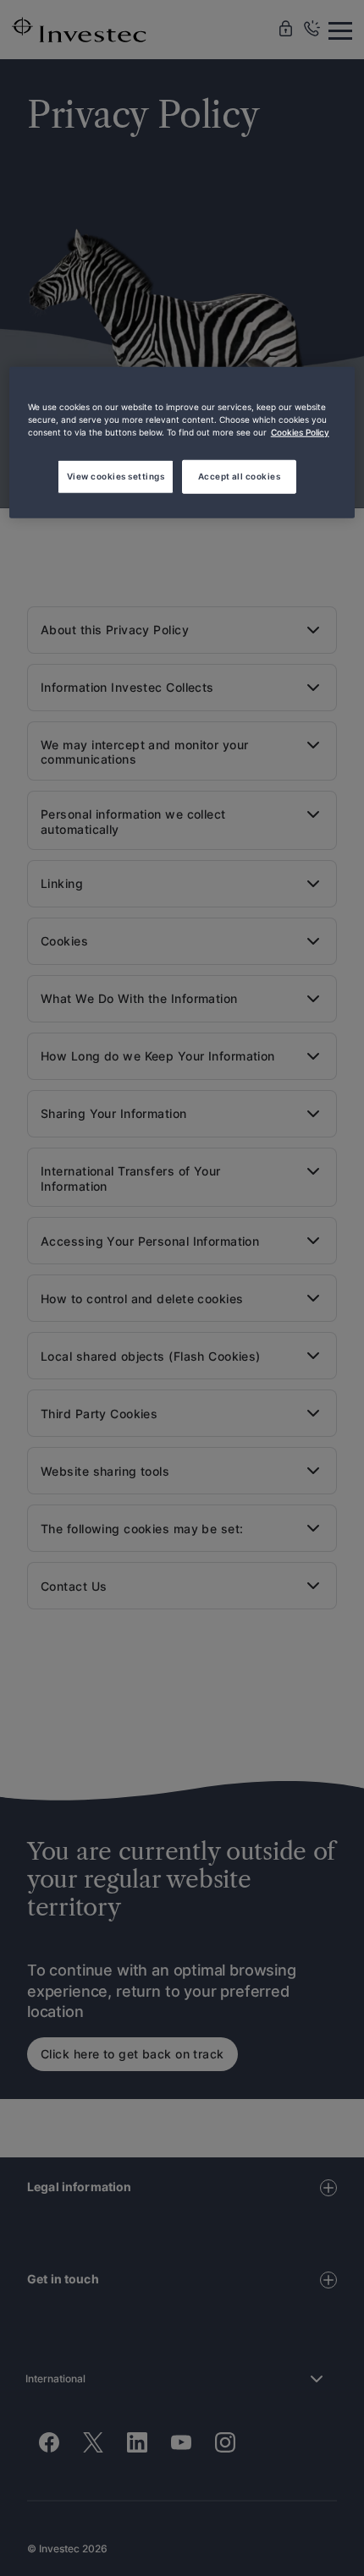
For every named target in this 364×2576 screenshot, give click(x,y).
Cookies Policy (300, 432)
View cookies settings (116, 475)
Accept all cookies (240, 475)
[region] (182, 443)
